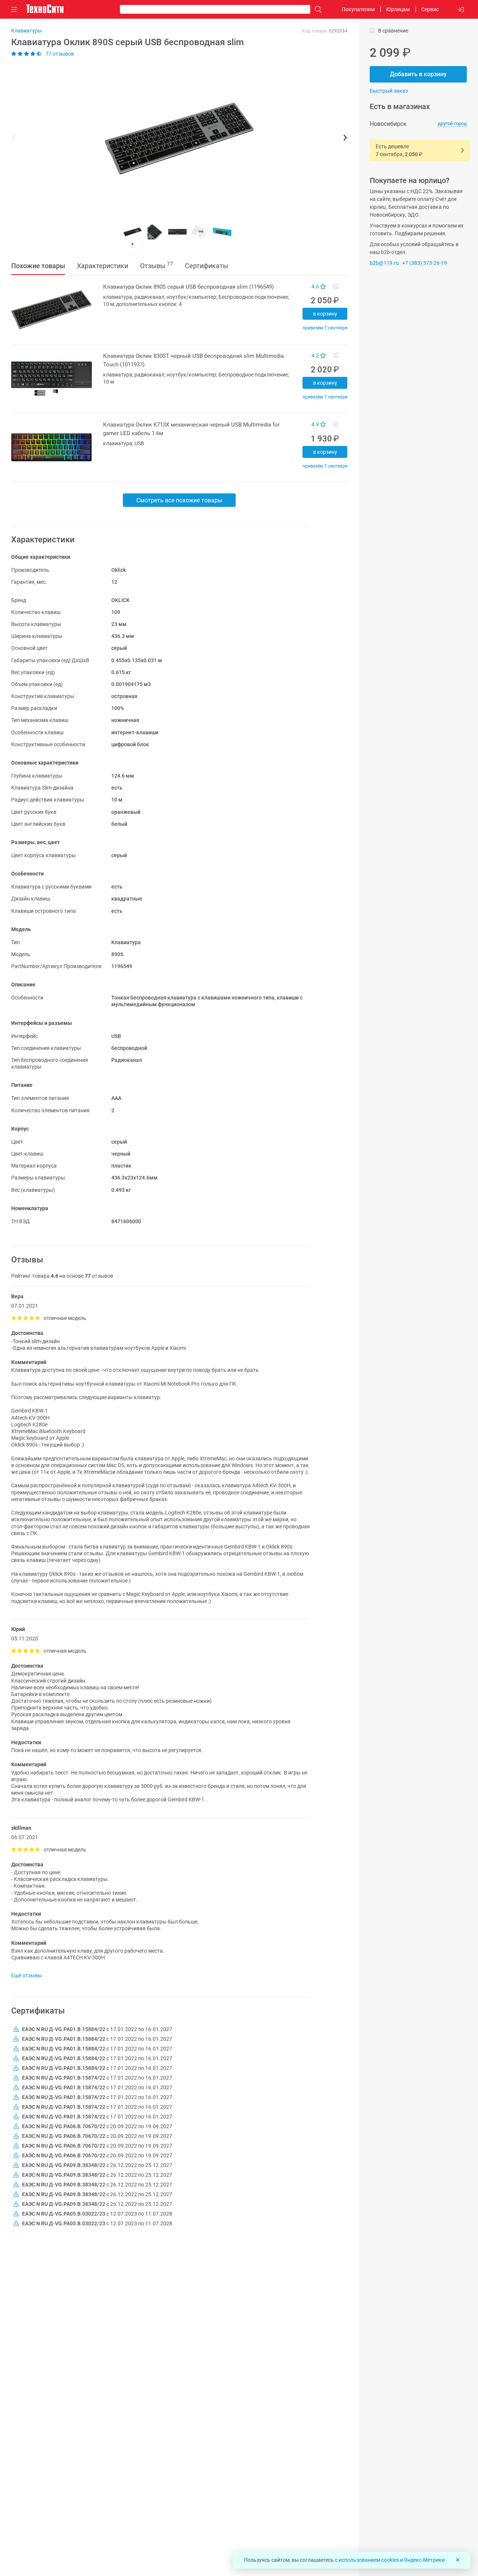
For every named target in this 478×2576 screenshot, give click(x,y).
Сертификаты (207, 266)
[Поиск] (316, 10)
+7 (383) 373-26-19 (425, 263)
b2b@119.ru (384, 263)
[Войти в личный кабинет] (460, 10)
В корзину (325, 314)
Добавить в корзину (418, 74)
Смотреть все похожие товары (179, 500)
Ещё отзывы (27, 1975)
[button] (176, 139)
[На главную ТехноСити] (45, 9)
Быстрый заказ (389, 91)
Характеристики (103, 266)
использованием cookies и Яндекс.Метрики (392, 2560)
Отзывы (156, 265)
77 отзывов (59, 54)
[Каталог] (14, 10)
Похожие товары (38, 266)
